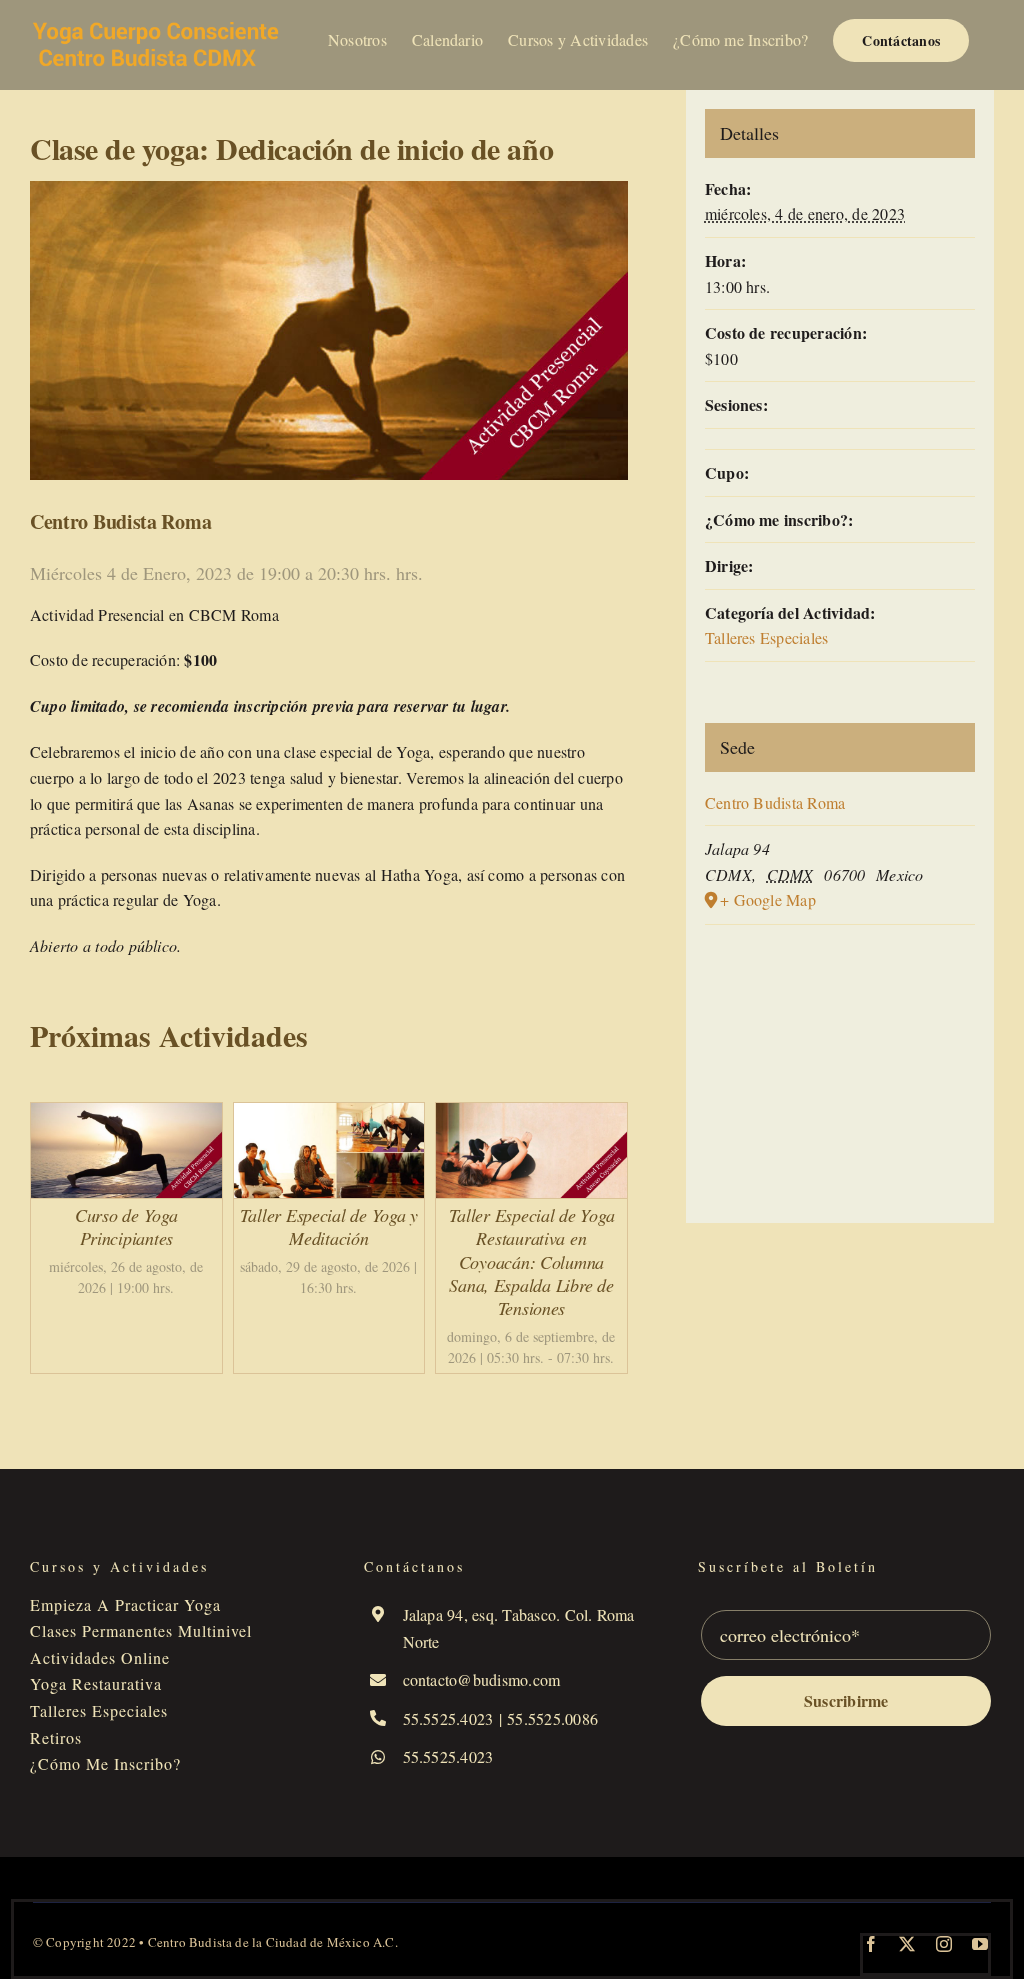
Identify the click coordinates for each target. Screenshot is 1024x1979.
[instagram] (944, 1944)
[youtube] (980, 1944)
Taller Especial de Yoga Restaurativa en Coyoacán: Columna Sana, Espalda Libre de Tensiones (532, 1262)
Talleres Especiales (767, 637)
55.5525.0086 (552, 1718)
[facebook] (871, 1944)
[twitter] (907, 1944)
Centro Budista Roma (775, 802)
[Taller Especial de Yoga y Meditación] (329, 1115)
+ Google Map (768, 899)
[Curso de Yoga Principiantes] (126, 1115)
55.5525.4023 (448, 1718)
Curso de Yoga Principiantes (126, 1226)
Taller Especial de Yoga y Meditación (329, 1226)
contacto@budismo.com (482, 1679)
